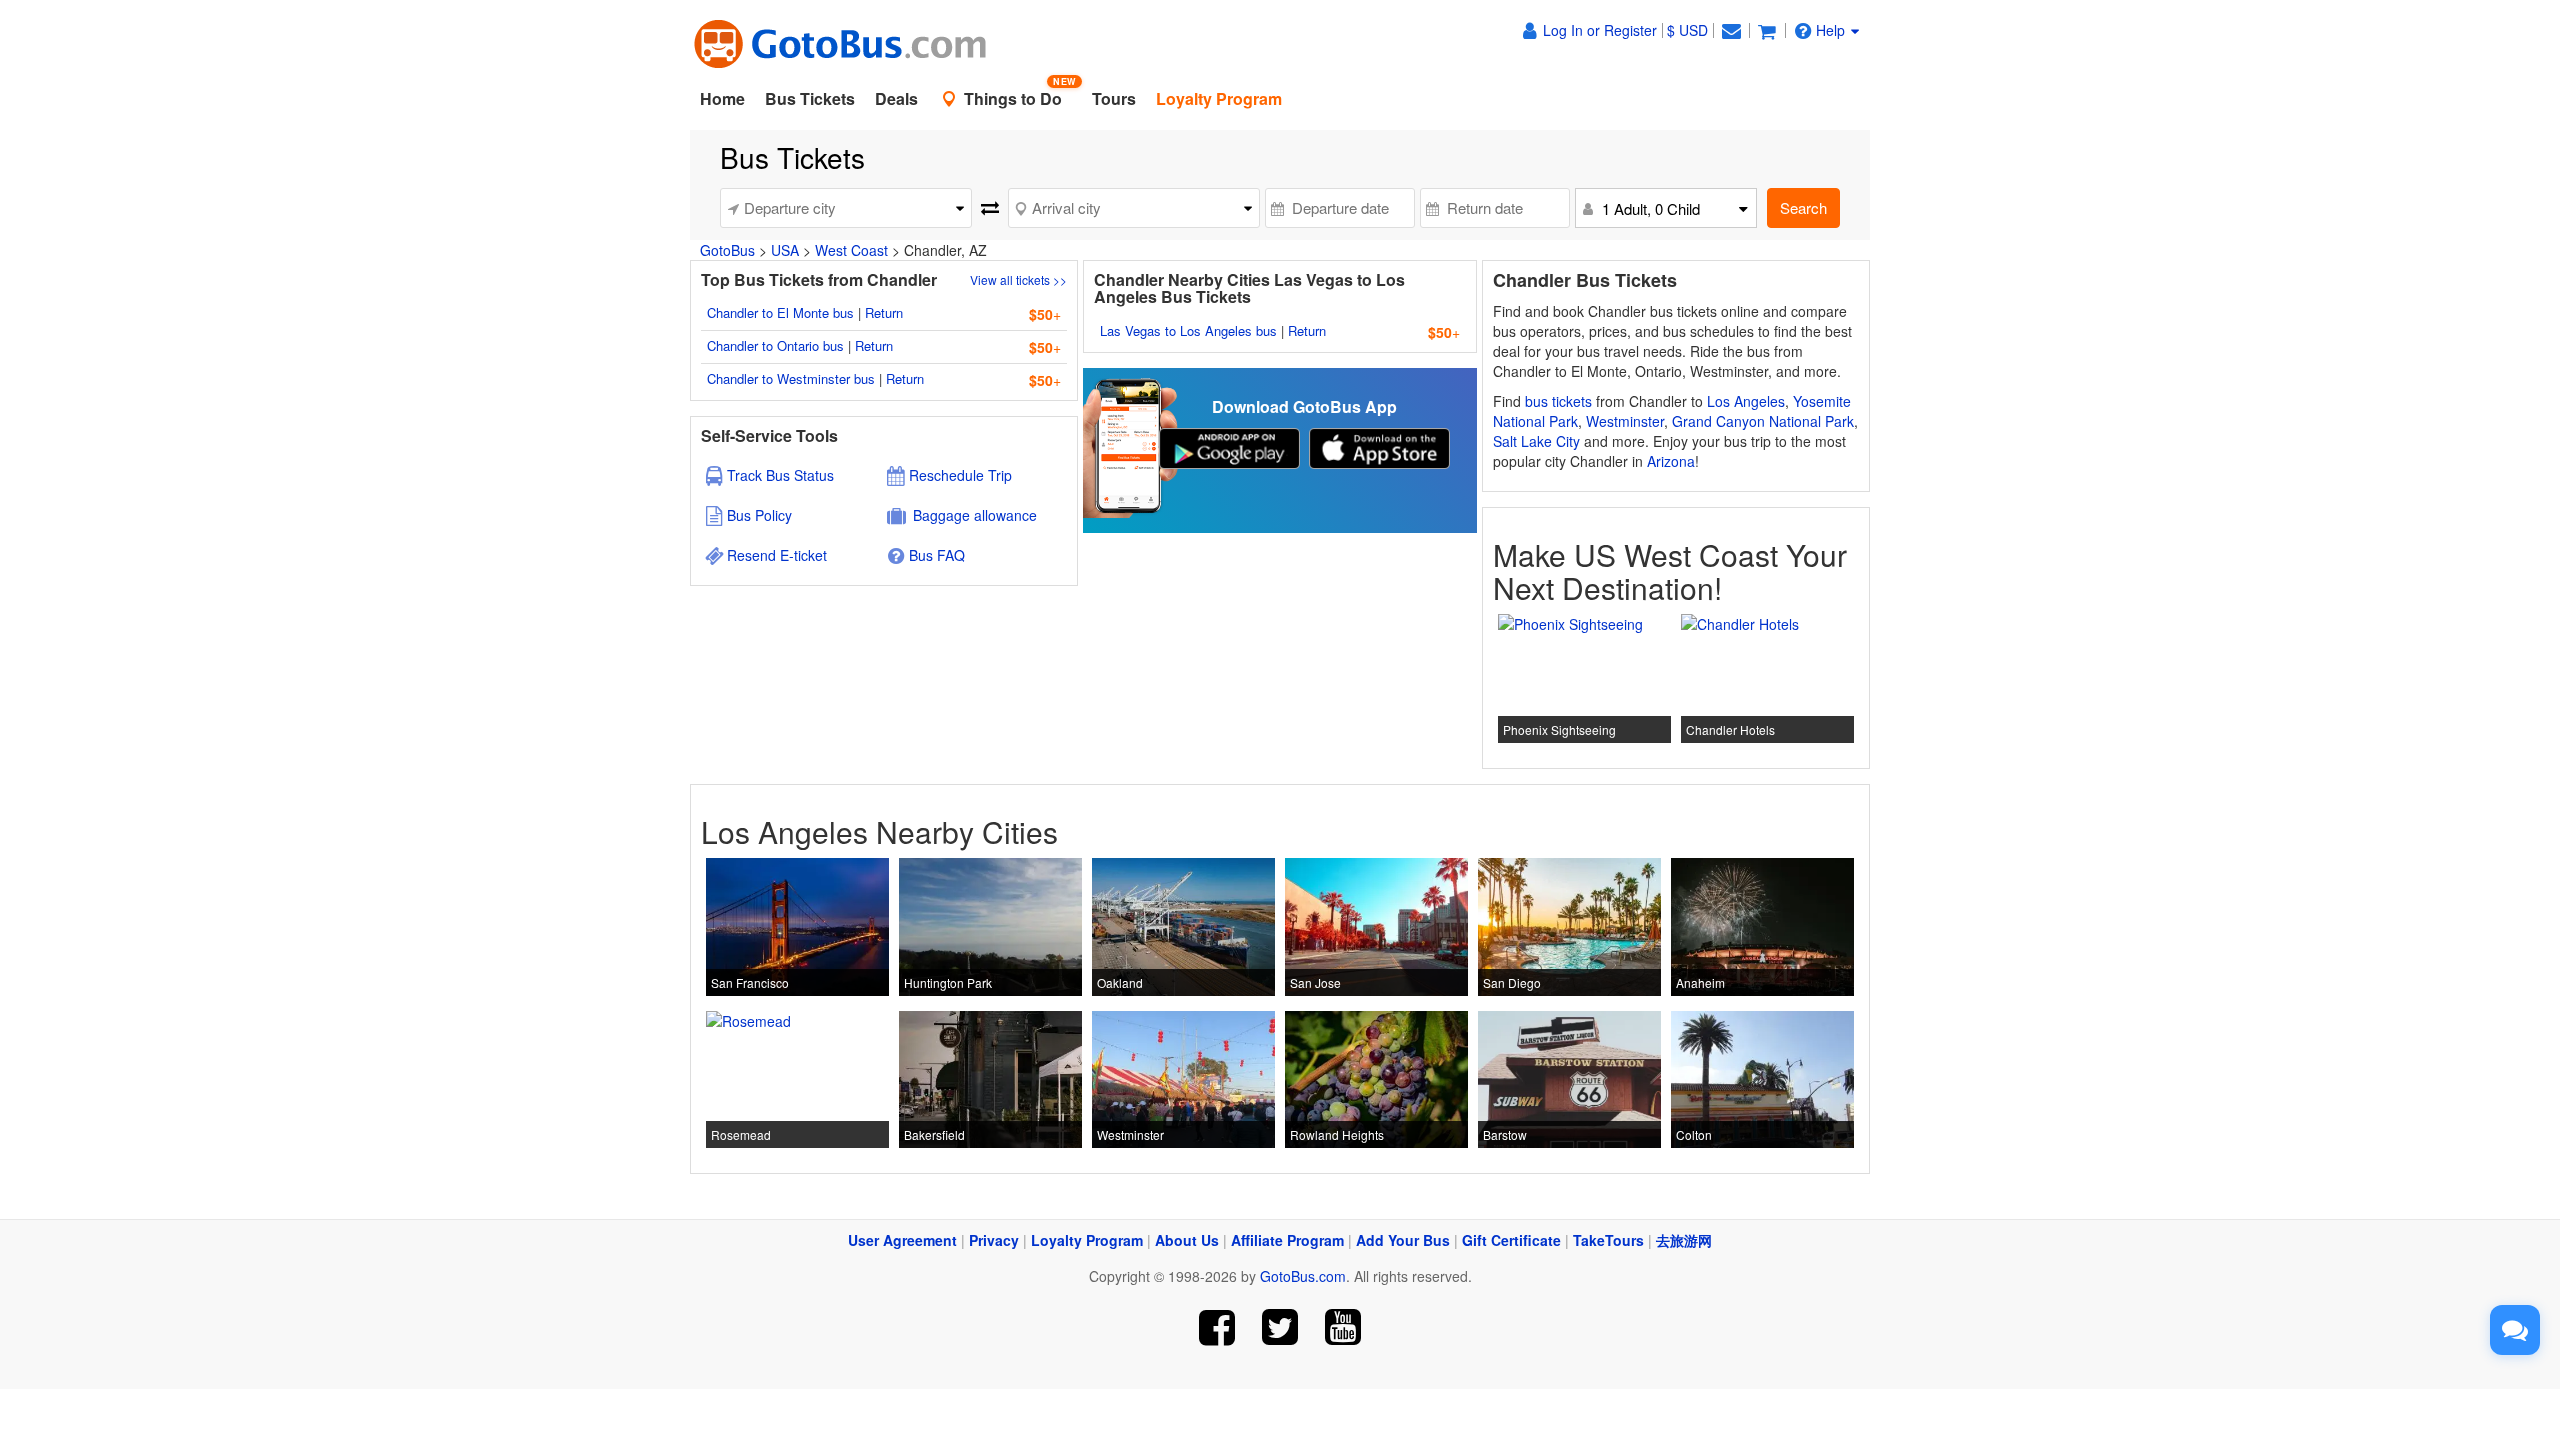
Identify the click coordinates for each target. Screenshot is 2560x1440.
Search (1803, 207)
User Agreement (902, 1240)
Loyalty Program (1087, 1240)
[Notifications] (1731, 30)
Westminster (1625, 421)
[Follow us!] (1280, 1327)
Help (1830, 30)
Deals (896, 98)
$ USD (1687, 30)
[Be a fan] (1217, 1327)
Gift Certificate (1511, 1240)
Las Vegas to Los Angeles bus (1188, 330)
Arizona (1671, 461)
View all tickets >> (1018, 279)
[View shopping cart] (1767, 30)
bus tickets (1558, 401)
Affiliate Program (1287, 1240)
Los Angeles (1746, 401)
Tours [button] (1114, 98)
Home (722, 98)
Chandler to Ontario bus (775, 345)
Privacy (994, 1240)
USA (785, 250)
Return (884, 312)
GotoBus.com (1303, 1276)
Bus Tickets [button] (810, 98)
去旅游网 (1684, 1240)
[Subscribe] (1342, 1327)
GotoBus (727, 250)
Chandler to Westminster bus (791, 378)
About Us (1187, 1240)
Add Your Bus (1403, 1240)
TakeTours (1608, 1240)
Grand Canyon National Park (1763, 421)
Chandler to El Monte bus (780, 312)
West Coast (851, 250)
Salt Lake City (1536, 441)
